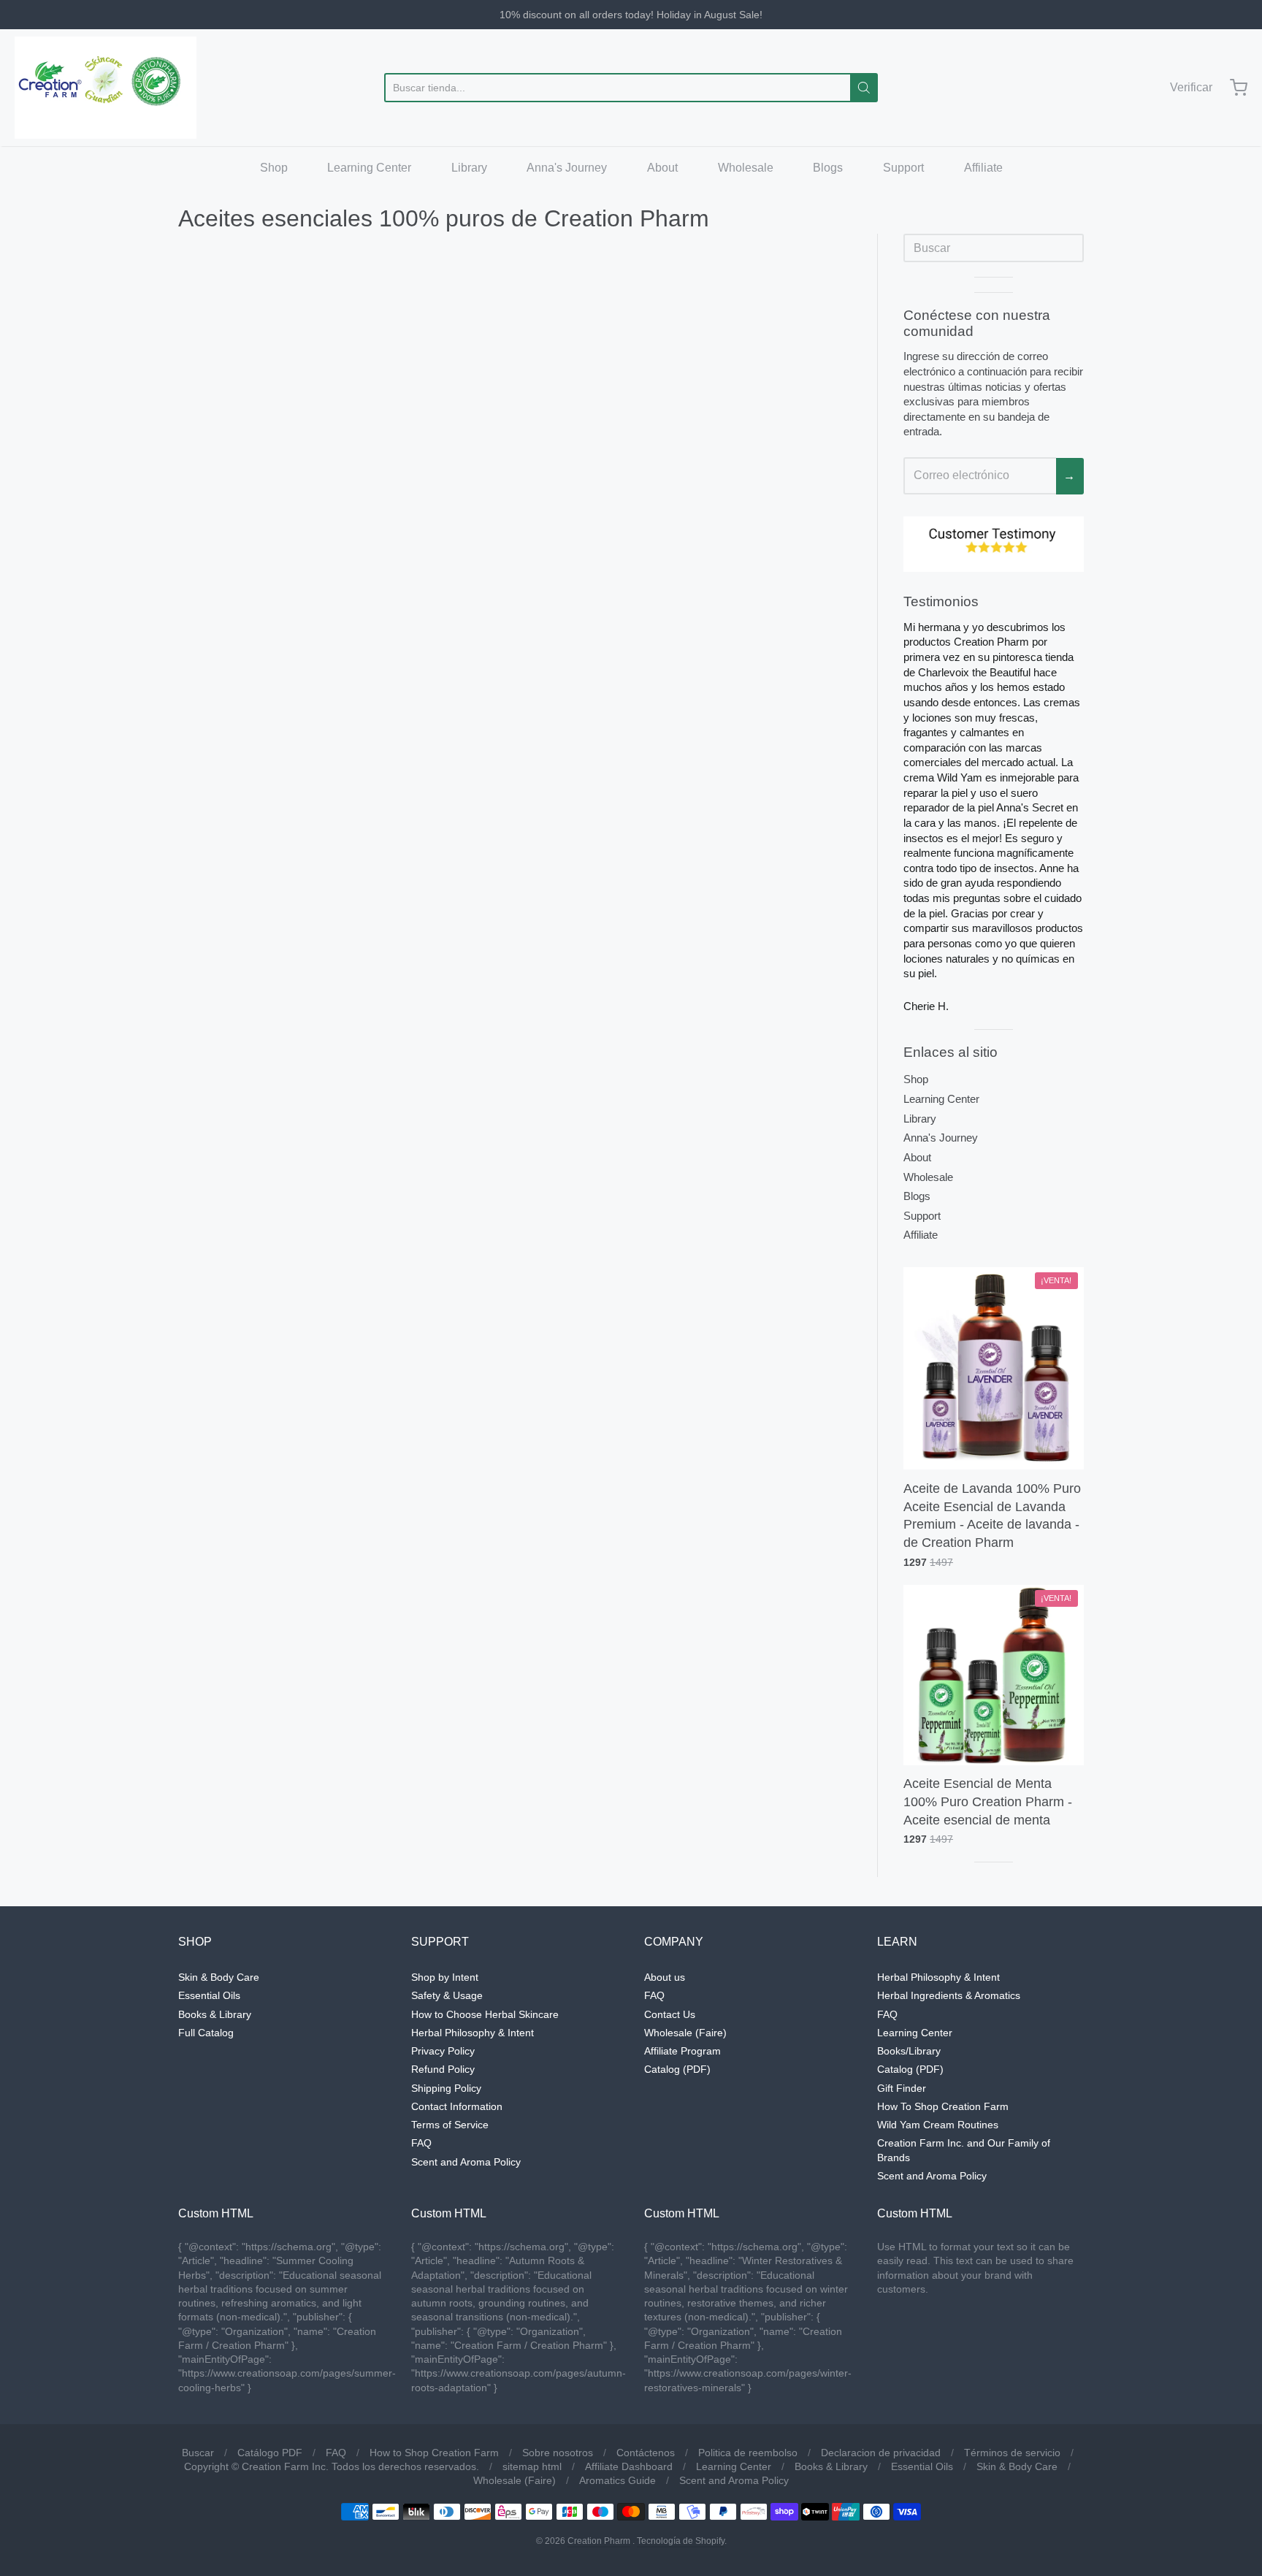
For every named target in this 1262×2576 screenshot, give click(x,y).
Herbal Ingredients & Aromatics (949, 1995)
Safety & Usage (447, 1995)
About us (665, 1977)
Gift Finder (902, 2088)
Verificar (1191, 87)
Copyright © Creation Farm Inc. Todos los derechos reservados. (332, 2466)
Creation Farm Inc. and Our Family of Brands (964, 2150)
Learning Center (369, 168)
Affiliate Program (682, 2051)
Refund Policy (443, 2069)
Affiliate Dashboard (629, 2466)
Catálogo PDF (270, 2453)
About (662, 168)
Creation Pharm (599, 2541)
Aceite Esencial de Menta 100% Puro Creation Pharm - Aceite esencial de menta (988, 1802)
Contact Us (670, 2014)
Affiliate (983, 168)
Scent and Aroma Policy (466, 2162)
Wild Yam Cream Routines (938, 2125)
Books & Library (215, 2014)
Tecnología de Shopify (681, 2541)
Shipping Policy (446, 2088)
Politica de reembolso (748, 2453)
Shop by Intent (445, 1977)
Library (469, 168)
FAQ (421, 2143)
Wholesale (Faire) (685, 2033)
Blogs (828, 168)
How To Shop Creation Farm (943, 2106)
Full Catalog (206, 2033)
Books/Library (909, 2051)
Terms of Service (450, 2125)
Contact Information (457, 2106)
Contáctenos (646, 2453)
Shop (274, 168)
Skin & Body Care (219, 1977)
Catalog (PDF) (677, 2069)
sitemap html (532, 2466)
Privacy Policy (443, 2051)
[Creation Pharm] (106, 88)
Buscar (198, 2453)
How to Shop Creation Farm (434, 2453)
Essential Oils (209, 1995)
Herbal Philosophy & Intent (473, 2033)
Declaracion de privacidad (881, 2453)
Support (903, 168)
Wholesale (746, 168)
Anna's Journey (567, 168)
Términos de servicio (1012, 2453)
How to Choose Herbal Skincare (485, 2014)
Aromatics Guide (617, 2480)
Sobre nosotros (558, 2453)
